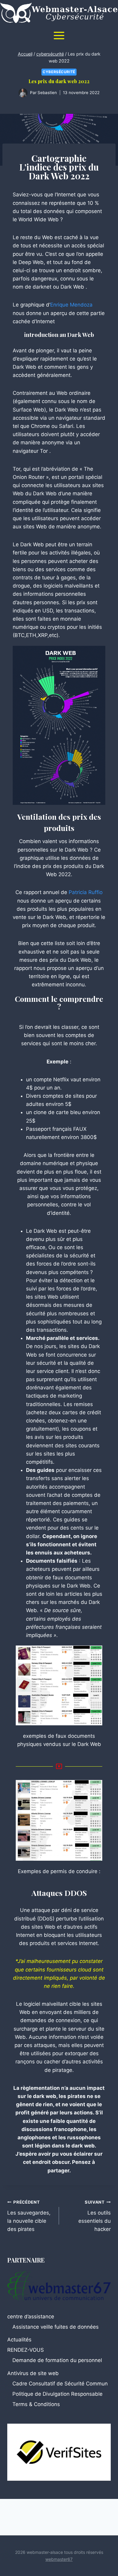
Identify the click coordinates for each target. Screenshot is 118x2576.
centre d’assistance (31, 2317)
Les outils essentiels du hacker (95, 2216)
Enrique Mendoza (71, 305)
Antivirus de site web (33, 2373)
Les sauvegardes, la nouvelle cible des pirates (29, 2216)
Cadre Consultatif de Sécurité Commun (60, 2384)
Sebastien (47, 93)
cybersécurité (59, 72)
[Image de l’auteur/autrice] (23, 93)
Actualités (19, 2340)
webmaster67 (59, 2559)
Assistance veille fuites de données (56, 2327)
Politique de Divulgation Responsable (57, 2394)
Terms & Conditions (36, 2404)
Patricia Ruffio (86, 892)
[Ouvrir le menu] (59, 35)
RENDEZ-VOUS (26, 2350)
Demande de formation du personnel (57, 2360)
